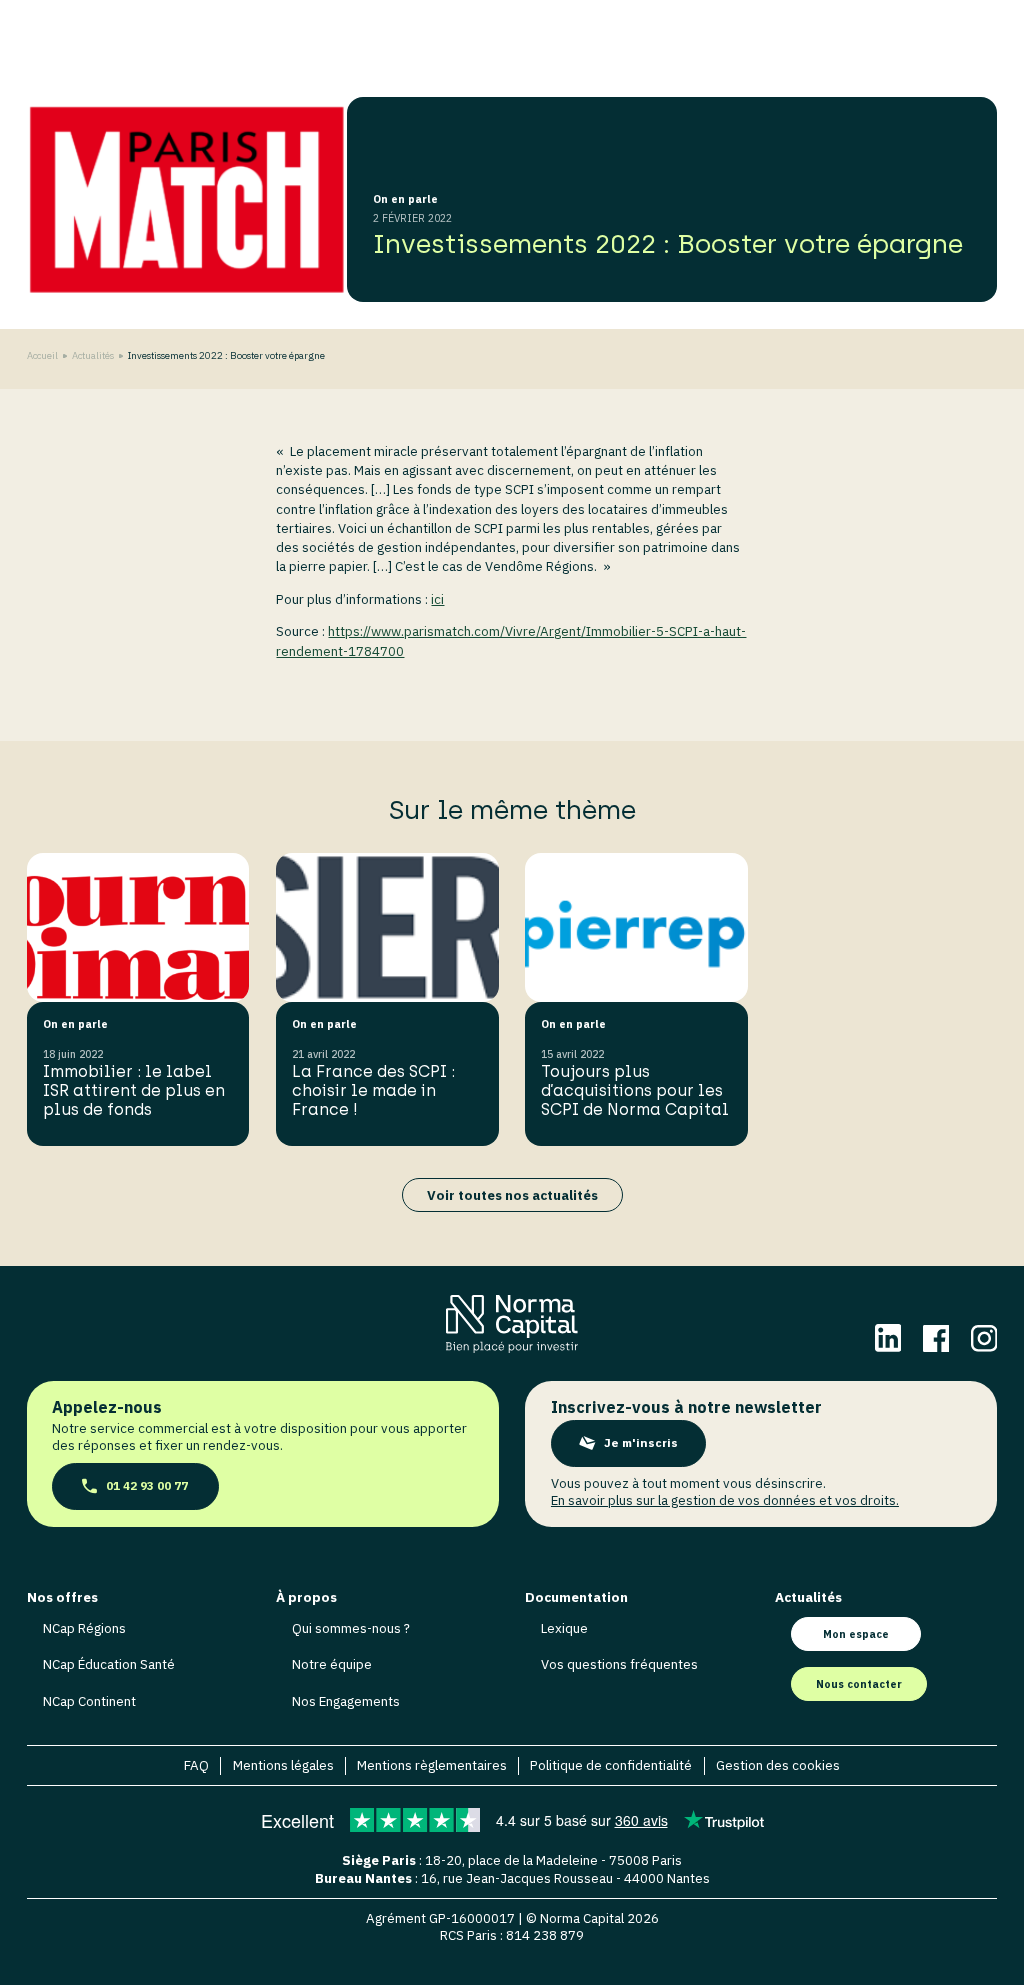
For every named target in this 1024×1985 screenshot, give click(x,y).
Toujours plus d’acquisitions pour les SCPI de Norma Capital (635, 1090)
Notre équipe (332, 1664)
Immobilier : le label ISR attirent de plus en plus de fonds (134, 1090)
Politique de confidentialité (611, 1765)
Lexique (564, 1628)
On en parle (405, 199)
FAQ (196, 1765)
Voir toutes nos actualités (512, 1195)
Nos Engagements (346, 1701)
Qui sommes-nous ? (351, 1628)
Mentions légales (283, 1765)
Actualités (93, 356)
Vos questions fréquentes (619, 1664)
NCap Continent (89, 1701)
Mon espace (856, 1634)
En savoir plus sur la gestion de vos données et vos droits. (725, 1500)
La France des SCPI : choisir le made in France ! (373, 1090)
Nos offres (62, 1597)
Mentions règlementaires (432, 1765)
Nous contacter (859, 1684)
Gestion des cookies (778, 1765)
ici (437, 599)
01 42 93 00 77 (147, 1485)
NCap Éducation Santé (109, 1664)
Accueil (42, 355)
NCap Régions (84, 1628)
